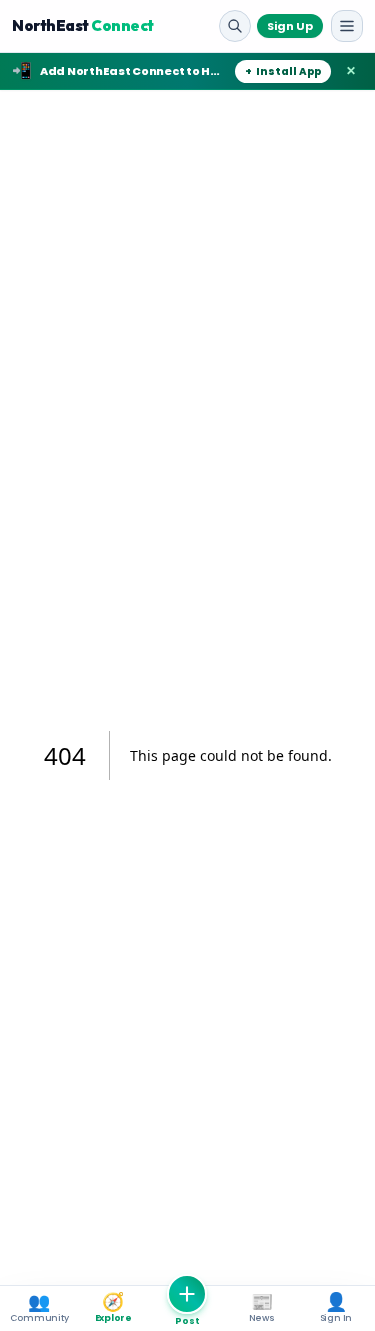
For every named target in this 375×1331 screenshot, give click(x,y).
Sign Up (290, 26)
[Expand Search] (235, 26)
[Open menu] (347, 26)
